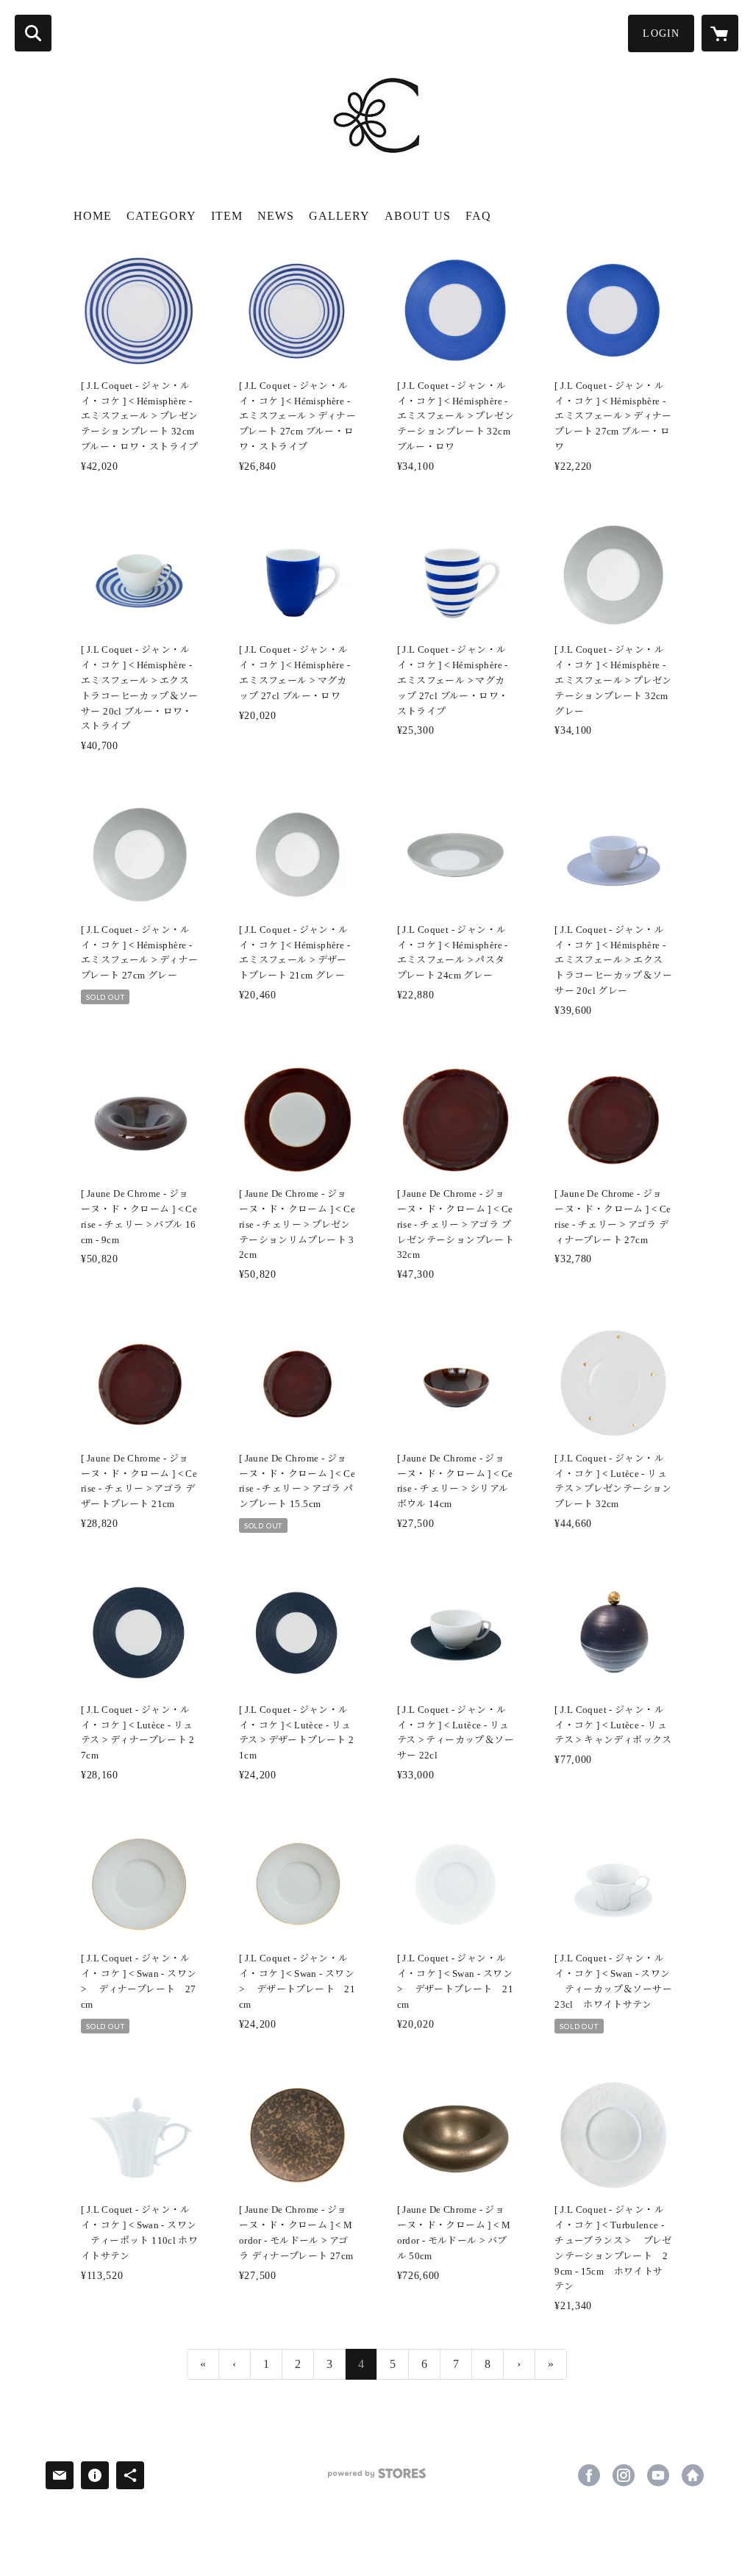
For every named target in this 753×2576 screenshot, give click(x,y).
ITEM (227, 216)
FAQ (478, 216)
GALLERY (339, 216)
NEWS (276, 216)
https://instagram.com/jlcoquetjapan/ (624, 2475)
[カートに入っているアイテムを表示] (720, 33)
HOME (93, 216)
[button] (661, 33)
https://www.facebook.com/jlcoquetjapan (589, 2475)
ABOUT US (418, 216)
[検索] (33, 33)
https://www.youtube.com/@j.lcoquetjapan (658, 2475)
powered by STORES (376, 2479)
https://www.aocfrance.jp (693, 2475)
